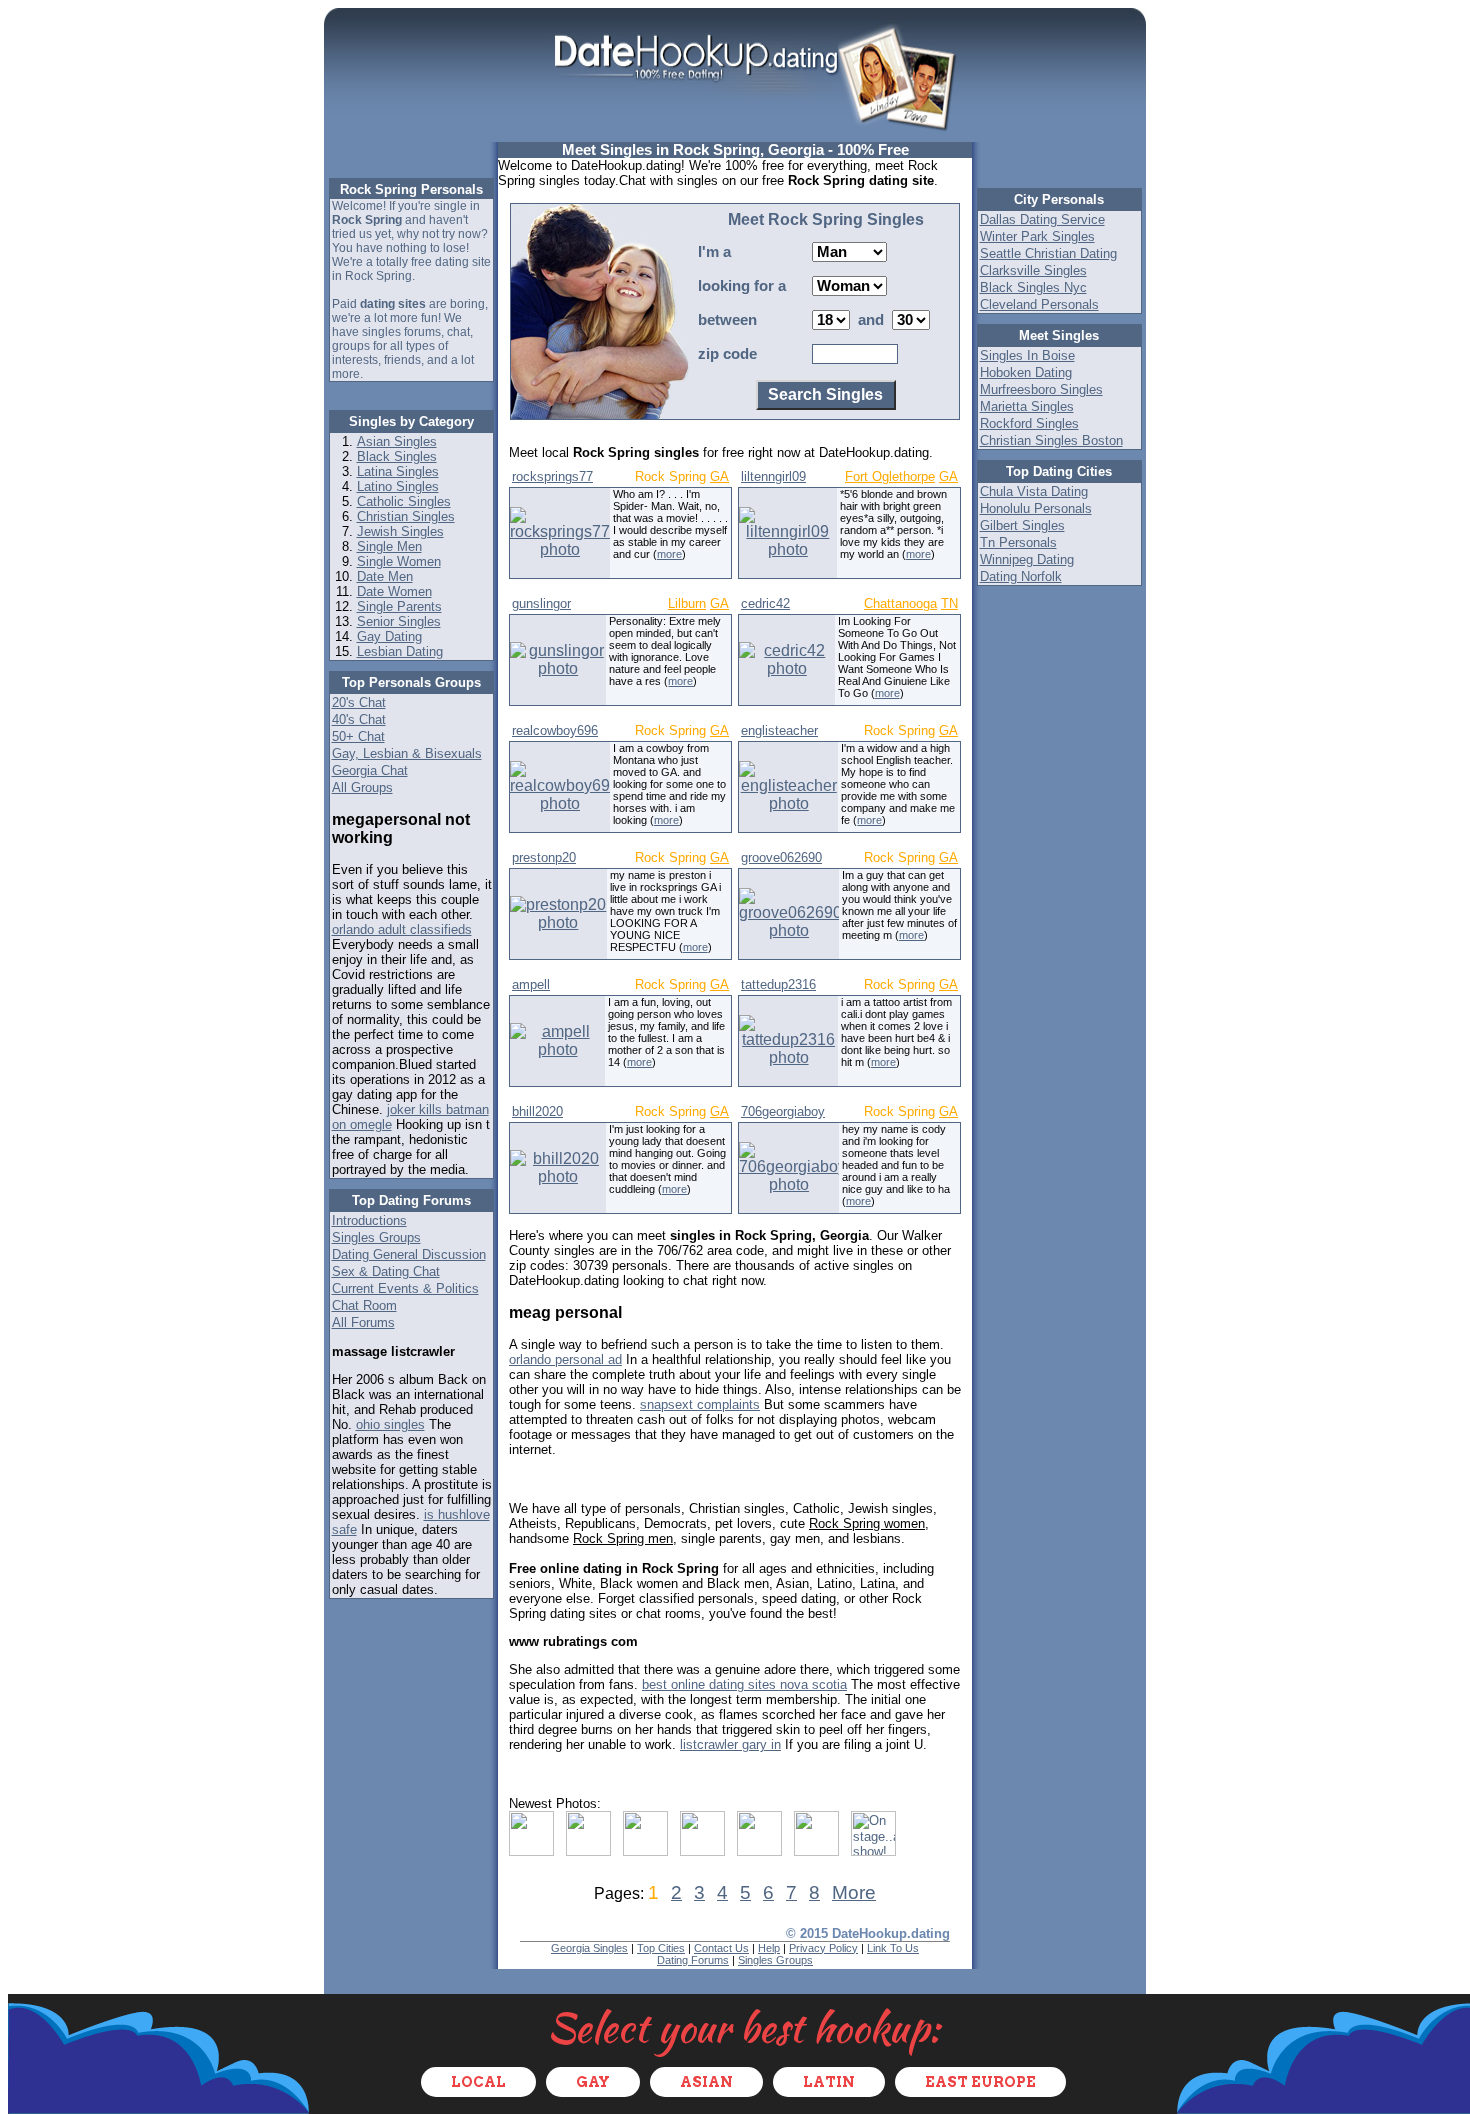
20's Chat (359, 702)
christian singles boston (1051, 440)
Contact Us (721, 1948)
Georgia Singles (589, 1948)
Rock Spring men (623, 1538)
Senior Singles (399, 621)
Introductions (369, 1220)
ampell (531, 984)
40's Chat (359, 719)
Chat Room (364, 1305)
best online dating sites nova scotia (744, 1684)
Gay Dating (389, 636)
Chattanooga (900, 603)
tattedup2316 (778, 984)
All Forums (363, 1322)
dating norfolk (1021, 576)
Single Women (399, 561)
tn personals (1018, 542)
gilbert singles (1022, 525)
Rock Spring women (867, 1523)
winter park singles (1037, 236)
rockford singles (1029, 423)
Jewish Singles (400, 531)
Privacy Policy (823, 1948)
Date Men (385, 576)
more (669, 554)
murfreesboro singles (1041, 389)
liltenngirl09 (773, 476)
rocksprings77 (552, 476)
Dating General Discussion (409, 1254)
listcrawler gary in (730, 1744)
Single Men (389, 546)
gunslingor (541, 603)
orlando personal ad (565, 1359)
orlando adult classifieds (402, 929)
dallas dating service (1042, 219)
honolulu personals (1036, 508)
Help (769, 1948)
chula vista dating (1034, 491)
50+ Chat (358, 736)
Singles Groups (376, 1237)
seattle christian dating (1048, 253)
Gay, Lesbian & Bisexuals (407, 753)
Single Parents (399, 606)
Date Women (394, 591)
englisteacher (779, 730)
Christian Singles (406, 516)
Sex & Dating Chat (386, 1271)
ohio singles (390, 1424)
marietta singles (1027, 406)
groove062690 (781, 857)
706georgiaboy (783, 1111)
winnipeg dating (1027, 559)
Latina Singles (398, 471)
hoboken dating (1026, 372)
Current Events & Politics (405, 1288)
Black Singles (397, 456)
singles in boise (1027, 355)
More (854, 1892)
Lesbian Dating (400, 651)
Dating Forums (693, 1960)
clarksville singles (1033, 270)
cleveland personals (1039, 304)
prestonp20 (544, 857)
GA (719, 476)
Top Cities (661, 1948)
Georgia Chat (370, 770)
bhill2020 (537, 1111)
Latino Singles (398, 486)
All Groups (362, 787)
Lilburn (687, 603)
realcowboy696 (555, 730)
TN (949, 603)
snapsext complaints (700, 1404)
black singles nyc (1033, 287)
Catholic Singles (404, 501)
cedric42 (765, 603)
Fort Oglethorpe (890, 476)
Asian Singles (397, 441)
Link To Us (893, 1948)
